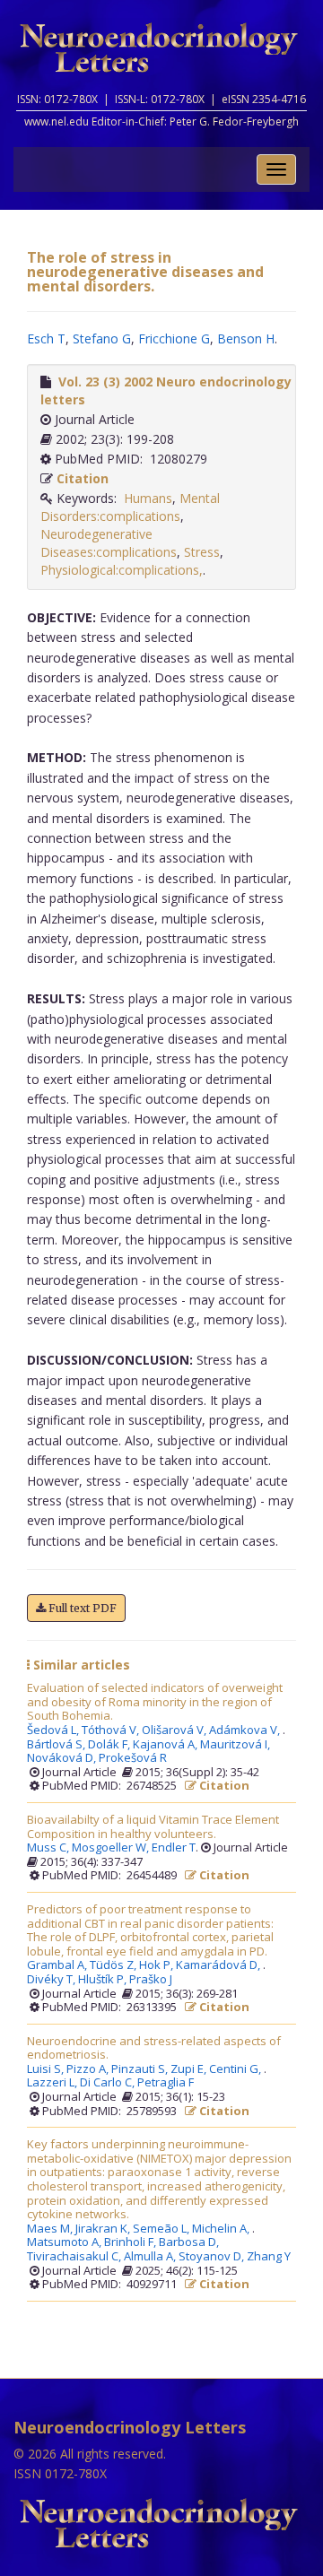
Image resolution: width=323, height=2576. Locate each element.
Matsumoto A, (65, 2242)
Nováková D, (63, 1758)
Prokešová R (133, 1758)
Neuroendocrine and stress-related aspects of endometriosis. (154, 2048)
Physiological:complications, (122, 570)
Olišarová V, (175, 1730)
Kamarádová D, (219, 1965)
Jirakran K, (104, 2229)
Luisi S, (47, 2069)
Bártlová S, (57, 1745)
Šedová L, (54, 1730)
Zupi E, (190, 2069)
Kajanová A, (166, 1745)
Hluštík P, (104, 1980)
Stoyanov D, (213, 2257)
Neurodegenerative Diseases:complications (109, 543)
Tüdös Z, (114, 1965)
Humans (148, 498)
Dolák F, (110, 1745)
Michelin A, (222, 2229)
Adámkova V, (246, 1730)
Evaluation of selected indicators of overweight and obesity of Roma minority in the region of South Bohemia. (155, 1702)
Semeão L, (162, 2229)
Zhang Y (269, 2257)
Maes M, (51, 2229)
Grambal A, (58, 1965)
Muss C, (49, 1848)
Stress (202, 552)
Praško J (151, 1980)
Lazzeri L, (53, 2083)
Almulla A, (151, 2257)
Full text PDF (81, 1608)
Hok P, (157, 1965)
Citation (83, 478)
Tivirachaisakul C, (75, 2257)
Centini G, (236, 2069)
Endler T (174, 1848)
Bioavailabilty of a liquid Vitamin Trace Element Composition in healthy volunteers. (153, 1827)
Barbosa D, (190, 2242)
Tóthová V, (112, 1730)
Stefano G (102, 338)
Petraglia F (166, 2083)
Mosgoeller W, (112, 1848)
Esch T (46, 338)
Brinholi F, (131, 2242)
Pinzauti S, (141, 2069)
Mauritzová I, (236, 1745)
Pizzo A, (89, 2069)
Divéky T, (52, 1980)
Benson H (246, 338)
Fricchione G (174, 338)
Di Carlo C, (109, 2083)
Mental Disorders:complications (130, 507)
